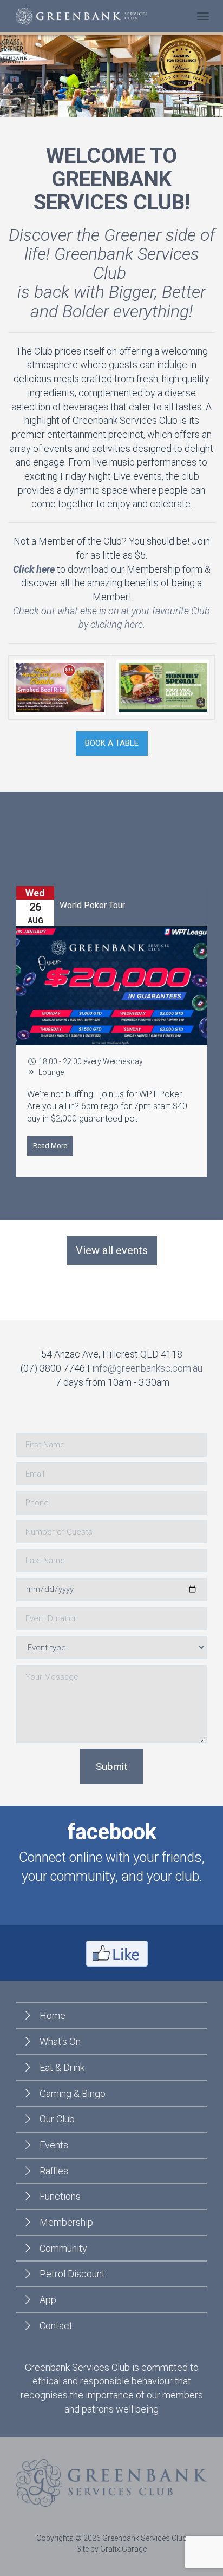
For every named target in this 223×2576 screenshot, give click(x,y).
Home (53, 2015)
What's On (60, 2041)
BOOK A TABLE (112, 743)
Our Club (57, 2119)
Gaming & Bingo (73, 2093)
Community (63, 2248)
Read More (50, 1146)
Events (54, 2145)
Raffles (54, 2171)
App (48, 2300)
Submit (111, 1767)
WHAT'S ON (112, 847)
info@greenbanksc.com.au (147, 1368)
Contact (56, 2326)
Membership (66, 2222)
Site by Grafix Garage (111, 2549)
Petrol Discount (72, 2274)
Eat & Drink (62, 2067)
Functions (60, 2196)
